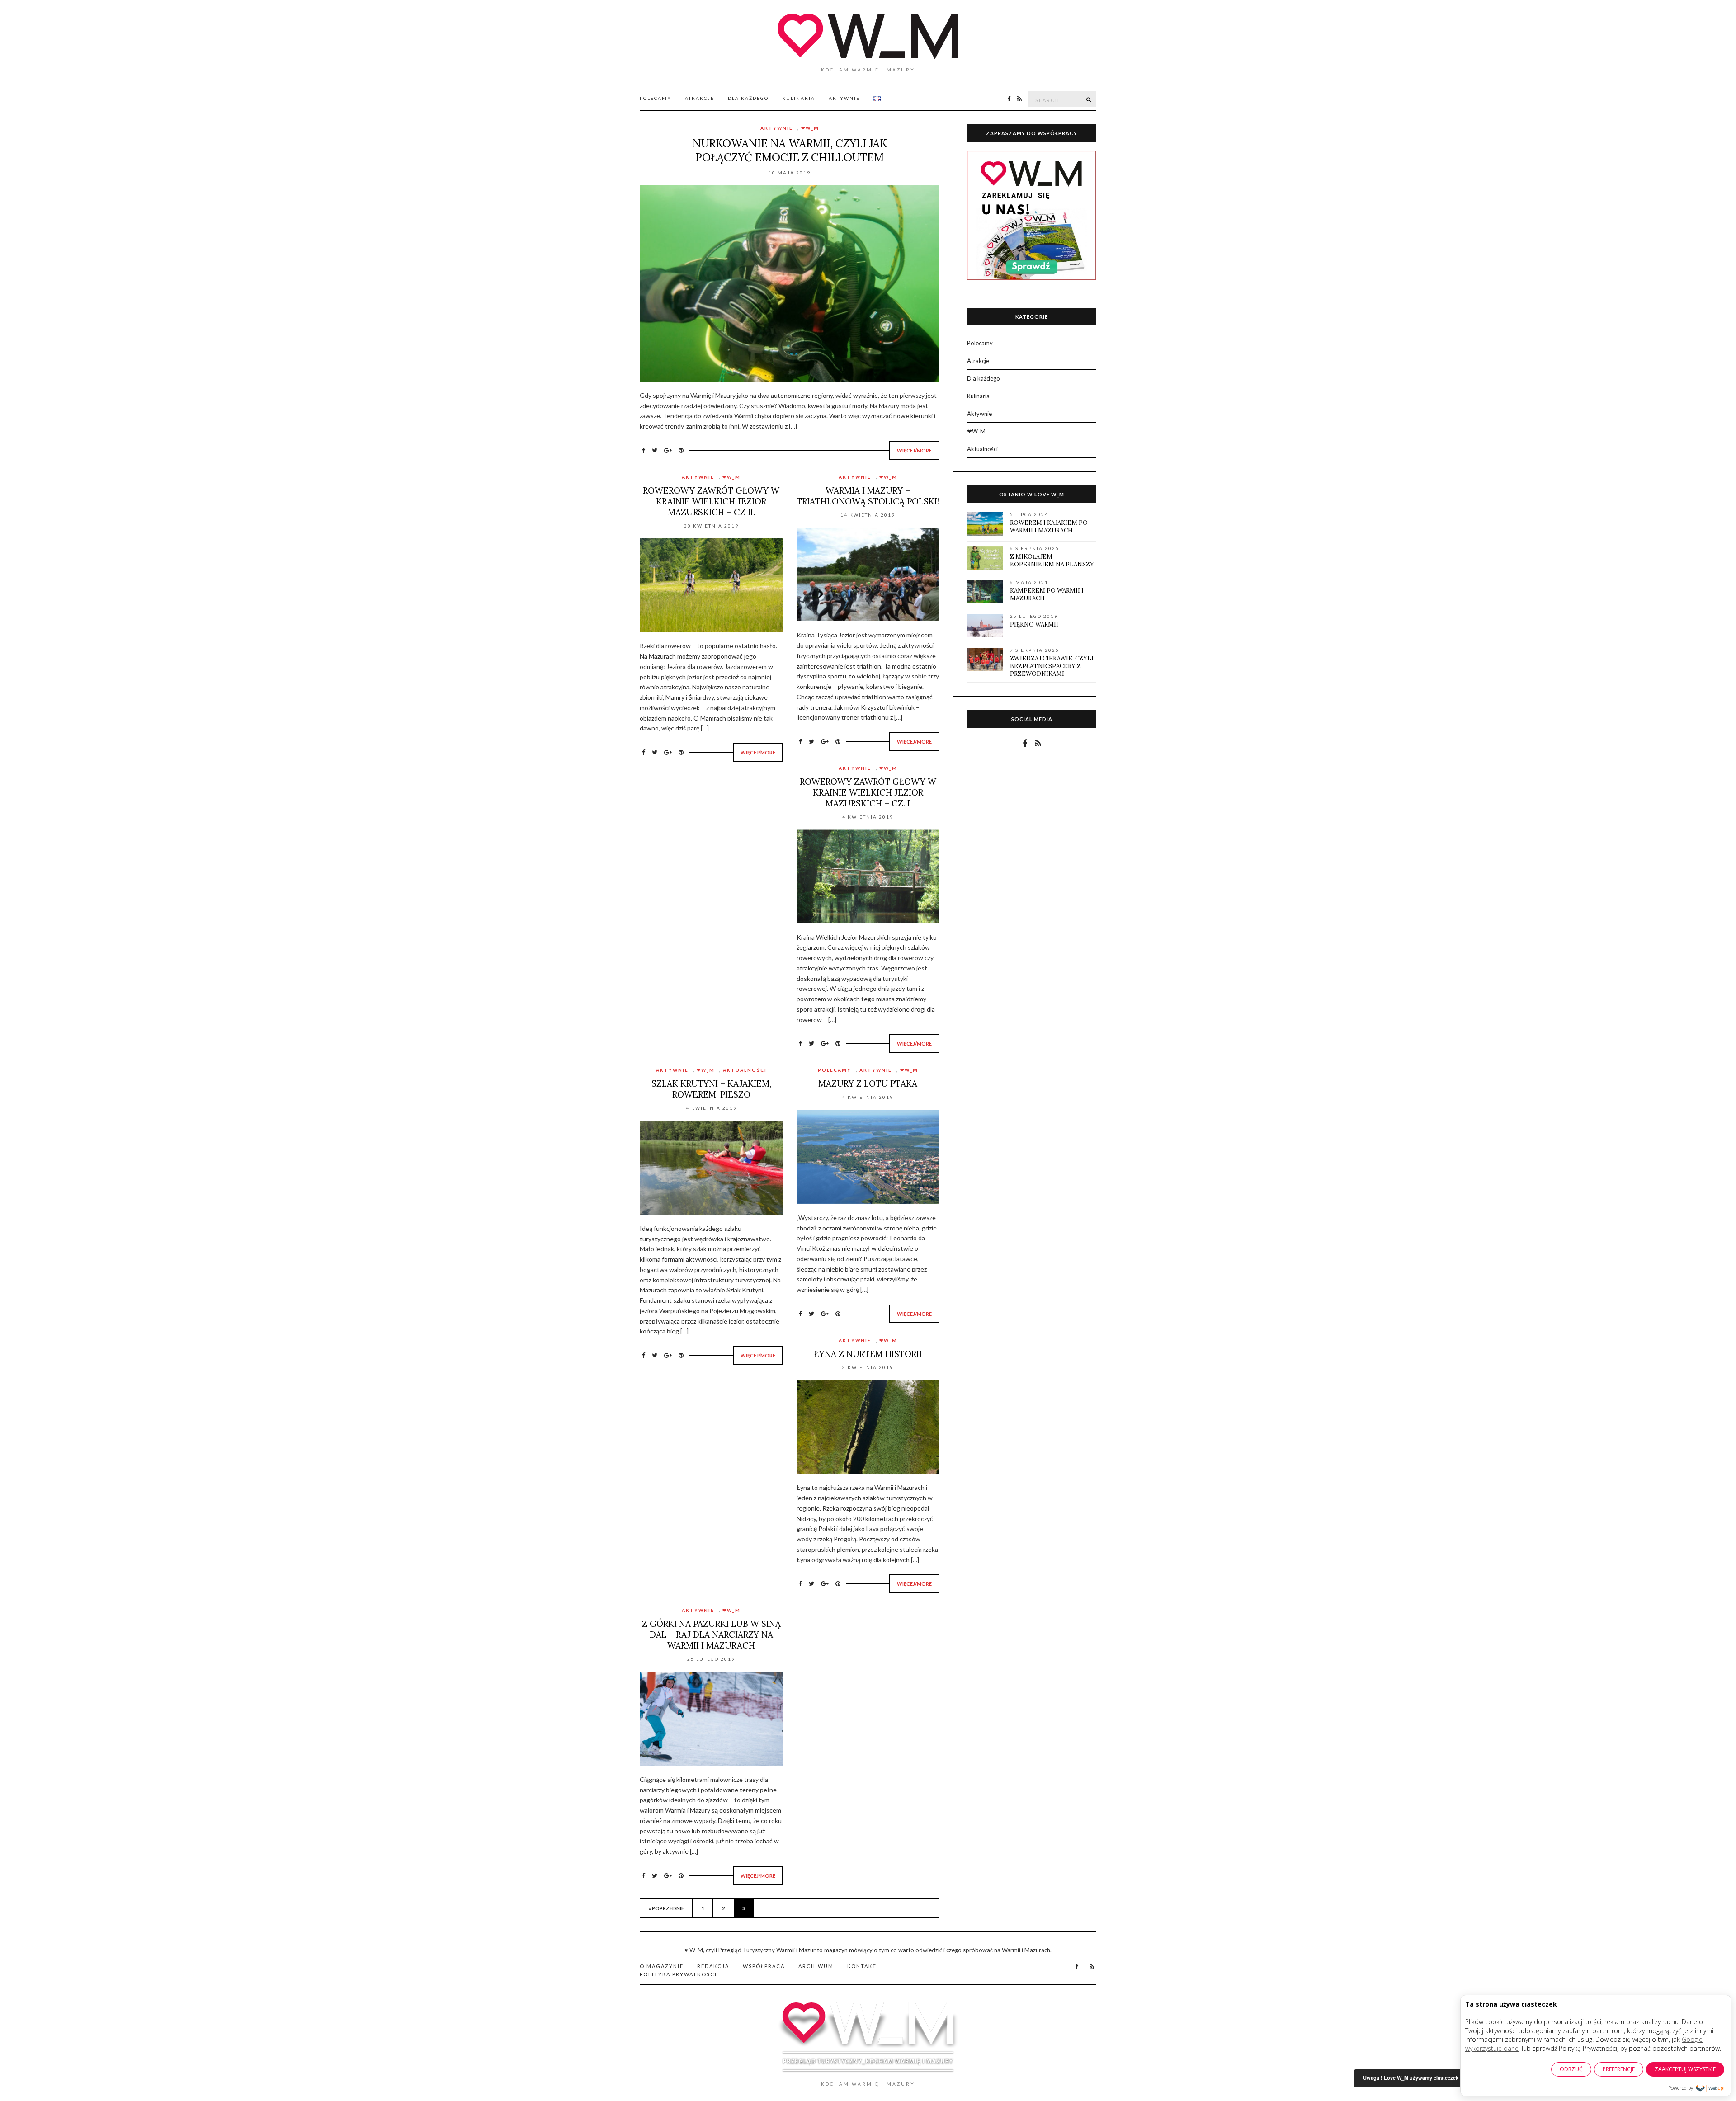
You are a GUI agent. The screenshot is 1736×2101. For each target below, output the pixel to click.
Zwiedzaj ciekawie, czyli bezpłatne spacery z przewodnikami (1052, 666)
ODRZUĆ (1571, 2069)
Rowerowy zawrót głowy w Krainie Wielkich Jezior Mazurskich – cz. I (868, 792)
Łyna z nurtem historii (868, 1354)
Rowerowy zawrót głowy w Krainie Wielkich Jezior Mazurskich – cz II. (711, 501)
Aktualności (745, 1070)
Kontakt (862, 1966)
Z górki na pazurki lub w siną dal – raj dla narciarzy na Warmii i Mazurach (711, 1635)
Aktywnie (844, 98)
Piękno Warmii (1034, 624)
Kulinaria (799, 98)
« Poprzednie (666, 1908)
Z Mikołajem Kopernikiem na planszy (1052, 561)
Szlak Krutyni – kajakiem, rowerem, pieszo (711, 1089)
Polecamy (656, 98)
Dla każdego (748, 98)
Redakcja (713, 1966)
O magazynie (662, 1966)
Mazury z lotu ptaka (868, 1083)
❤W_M (810, 128)
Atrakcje (700, 98)
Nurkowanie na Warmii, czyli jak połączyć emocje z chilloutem (790, 151)
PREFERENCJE (1619, 2069)
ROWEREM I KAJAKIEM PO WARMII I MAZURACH (1049, 527)
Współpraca (764, 1966)
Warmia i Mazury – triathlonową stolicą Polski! (868, 496)
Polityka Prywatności (678, 1974)
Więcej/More (914, 450)
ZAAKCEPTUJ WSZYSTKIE (1685, 2069)
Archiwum (816, 1966)
